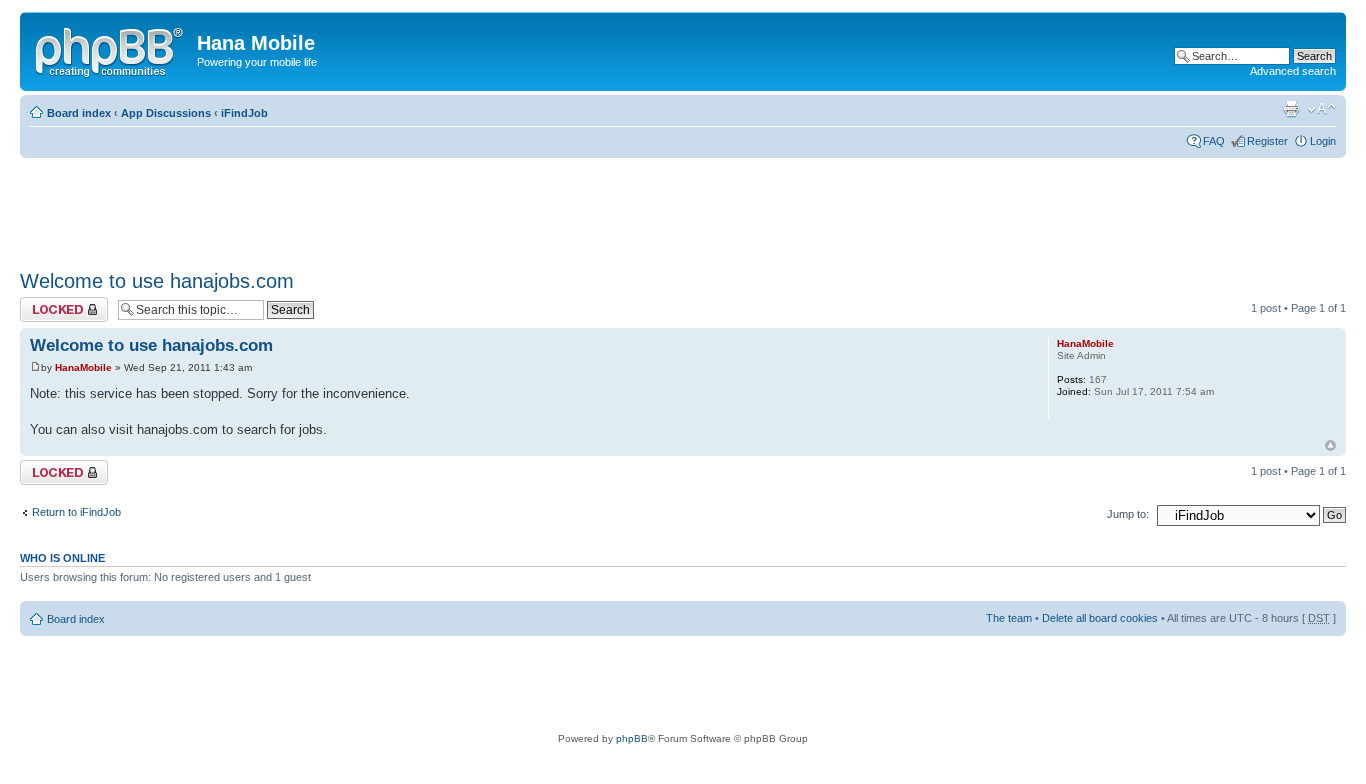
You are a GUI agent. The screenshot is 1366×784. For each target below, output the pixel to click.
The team (1009, 618)
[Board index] (111, 49)
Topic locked (50, 303)
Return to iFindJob (76, 512)
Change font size (1321, 109)
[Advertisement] (384, 207)
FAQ (1214, 141)
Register (1267, 141)
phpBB (632, 738)
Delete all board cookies (1100, 618)
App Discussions (166, 113)
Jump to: (1128, 514)
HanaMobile (83, 367)
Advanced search (1293, 71)
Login (1323, 141)
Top (1330, 445)
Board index (79, 113)
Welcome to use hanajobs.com (157, 281)
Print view (1291, 109)
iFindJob (244, 113)
